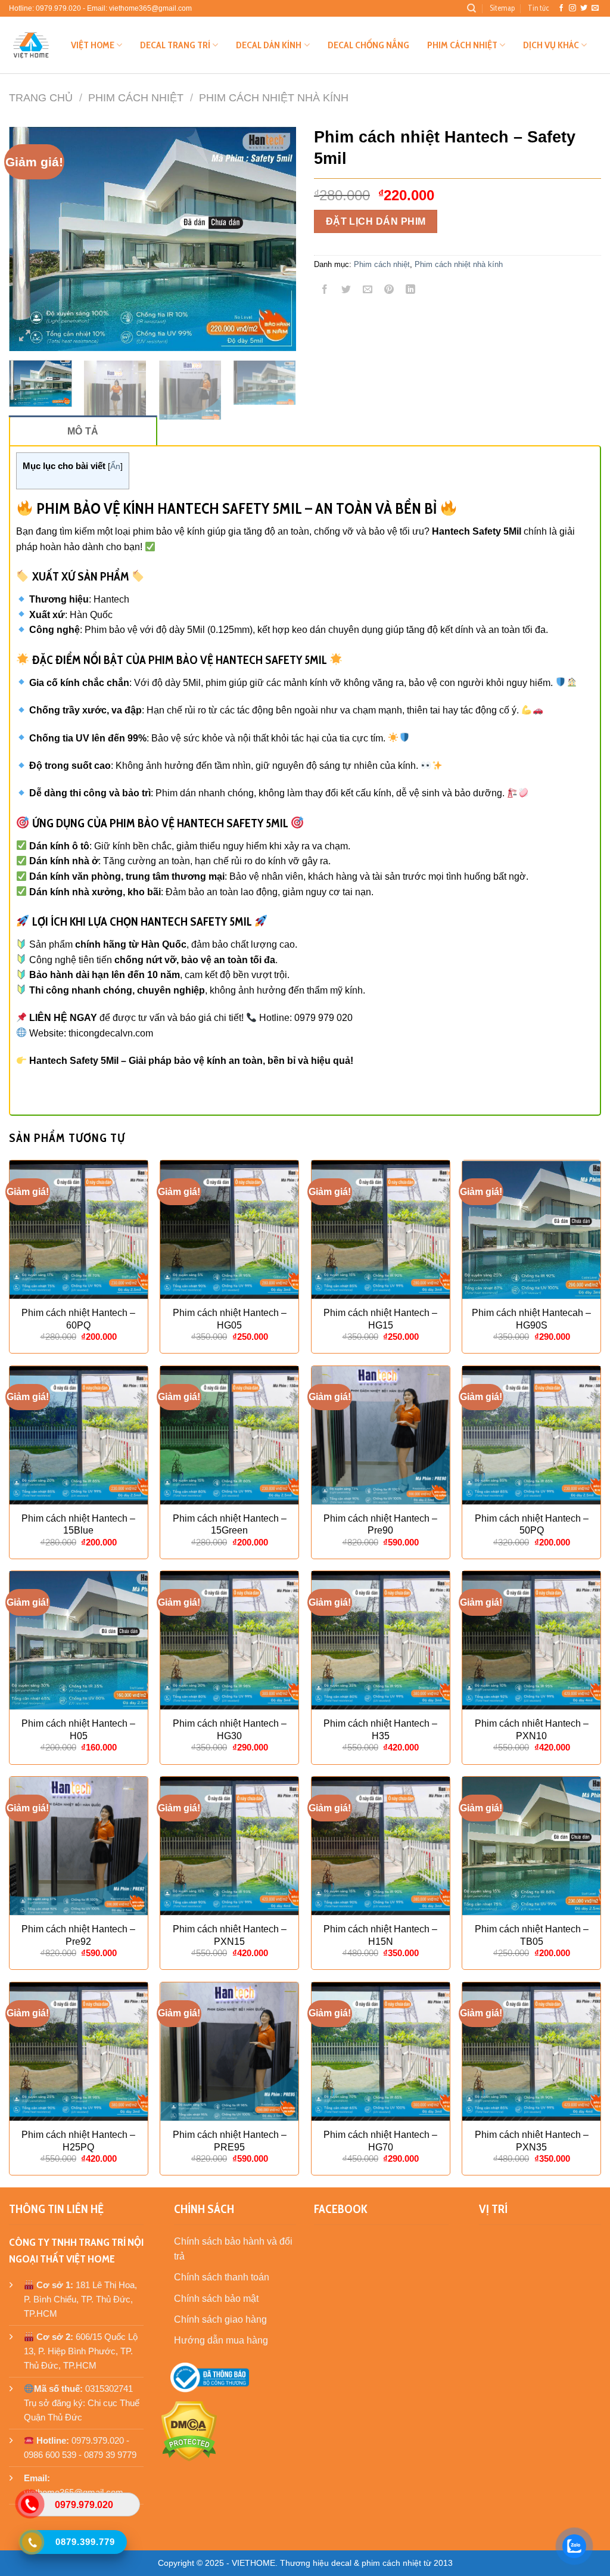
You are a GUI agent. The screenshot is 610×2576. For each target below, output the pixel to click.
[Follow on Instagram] (572, 8)
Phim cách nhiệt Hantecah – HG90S (531, 1319)
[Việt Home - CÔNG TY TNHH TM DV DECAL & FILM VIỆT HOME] (31, 45)
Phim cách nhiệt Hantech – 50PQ (532, 1525)
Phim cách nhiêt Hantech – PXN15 (230, 1935)
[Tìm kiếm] (471, 8)
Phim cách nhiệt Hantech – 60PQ (78, 1319)
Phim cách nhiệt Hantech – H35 (380, 1730)
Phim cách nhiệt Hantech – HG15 (380, 1319)
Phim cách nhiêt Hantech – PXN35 (532, 2141)
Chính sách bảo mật (216, 2299)
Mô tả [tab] (83, 431)
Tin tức (538, 8)
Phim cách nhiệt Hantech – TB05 (532, 1935)
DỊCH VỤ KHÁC (551, 45)
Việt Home (93, 45)
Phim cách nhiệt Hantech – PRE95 (230, 2141)
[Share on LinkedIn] (411, 291)
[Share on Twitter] (346, 291)
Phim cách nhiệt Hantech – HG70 (380, 2141)
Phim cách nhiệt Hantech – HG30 (230, 1730)
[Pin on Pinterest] (389, 291)
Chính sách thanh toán (222, 2277)
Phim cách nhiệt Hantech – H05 (78, 1730)
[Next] (275, 239)
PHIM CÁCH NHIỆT (462, 45)
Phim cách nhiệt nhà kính (274, 97)
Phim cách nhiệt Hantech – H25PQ (78, 2141)
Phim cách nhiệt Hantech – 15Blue (78, 1525)
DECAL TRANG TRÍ (175, 45)
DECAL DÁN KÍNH (269, 45)
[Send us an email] (595, 8)
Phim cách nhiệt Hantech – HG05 (230, 1319)
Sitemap (502, 8)
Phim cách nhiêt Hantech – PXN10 (532, 1730)
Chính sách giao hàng (220, 2319)
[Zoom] (25, 337)
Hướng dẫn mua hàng (221, 2340)
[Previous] (30, 239)
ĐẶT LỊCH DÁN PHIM (376, 221)
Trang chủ (41, 97)
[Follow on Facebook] (561, 8)
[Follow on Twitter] (584, 8)
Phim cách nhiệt (136, 97)
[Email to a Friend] (368, 291)
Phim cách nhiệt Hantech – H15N (380, 1935)
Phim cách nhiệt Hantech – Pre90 (380, 1525)
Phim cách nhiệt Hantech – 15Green (230, 1525)
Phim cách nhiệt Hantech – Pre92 (78, 1935)
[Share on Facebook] (325, 291)
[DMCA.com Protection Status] (189, 2431)
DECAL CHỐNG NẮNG (368, 45)
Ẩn (115, 466)
